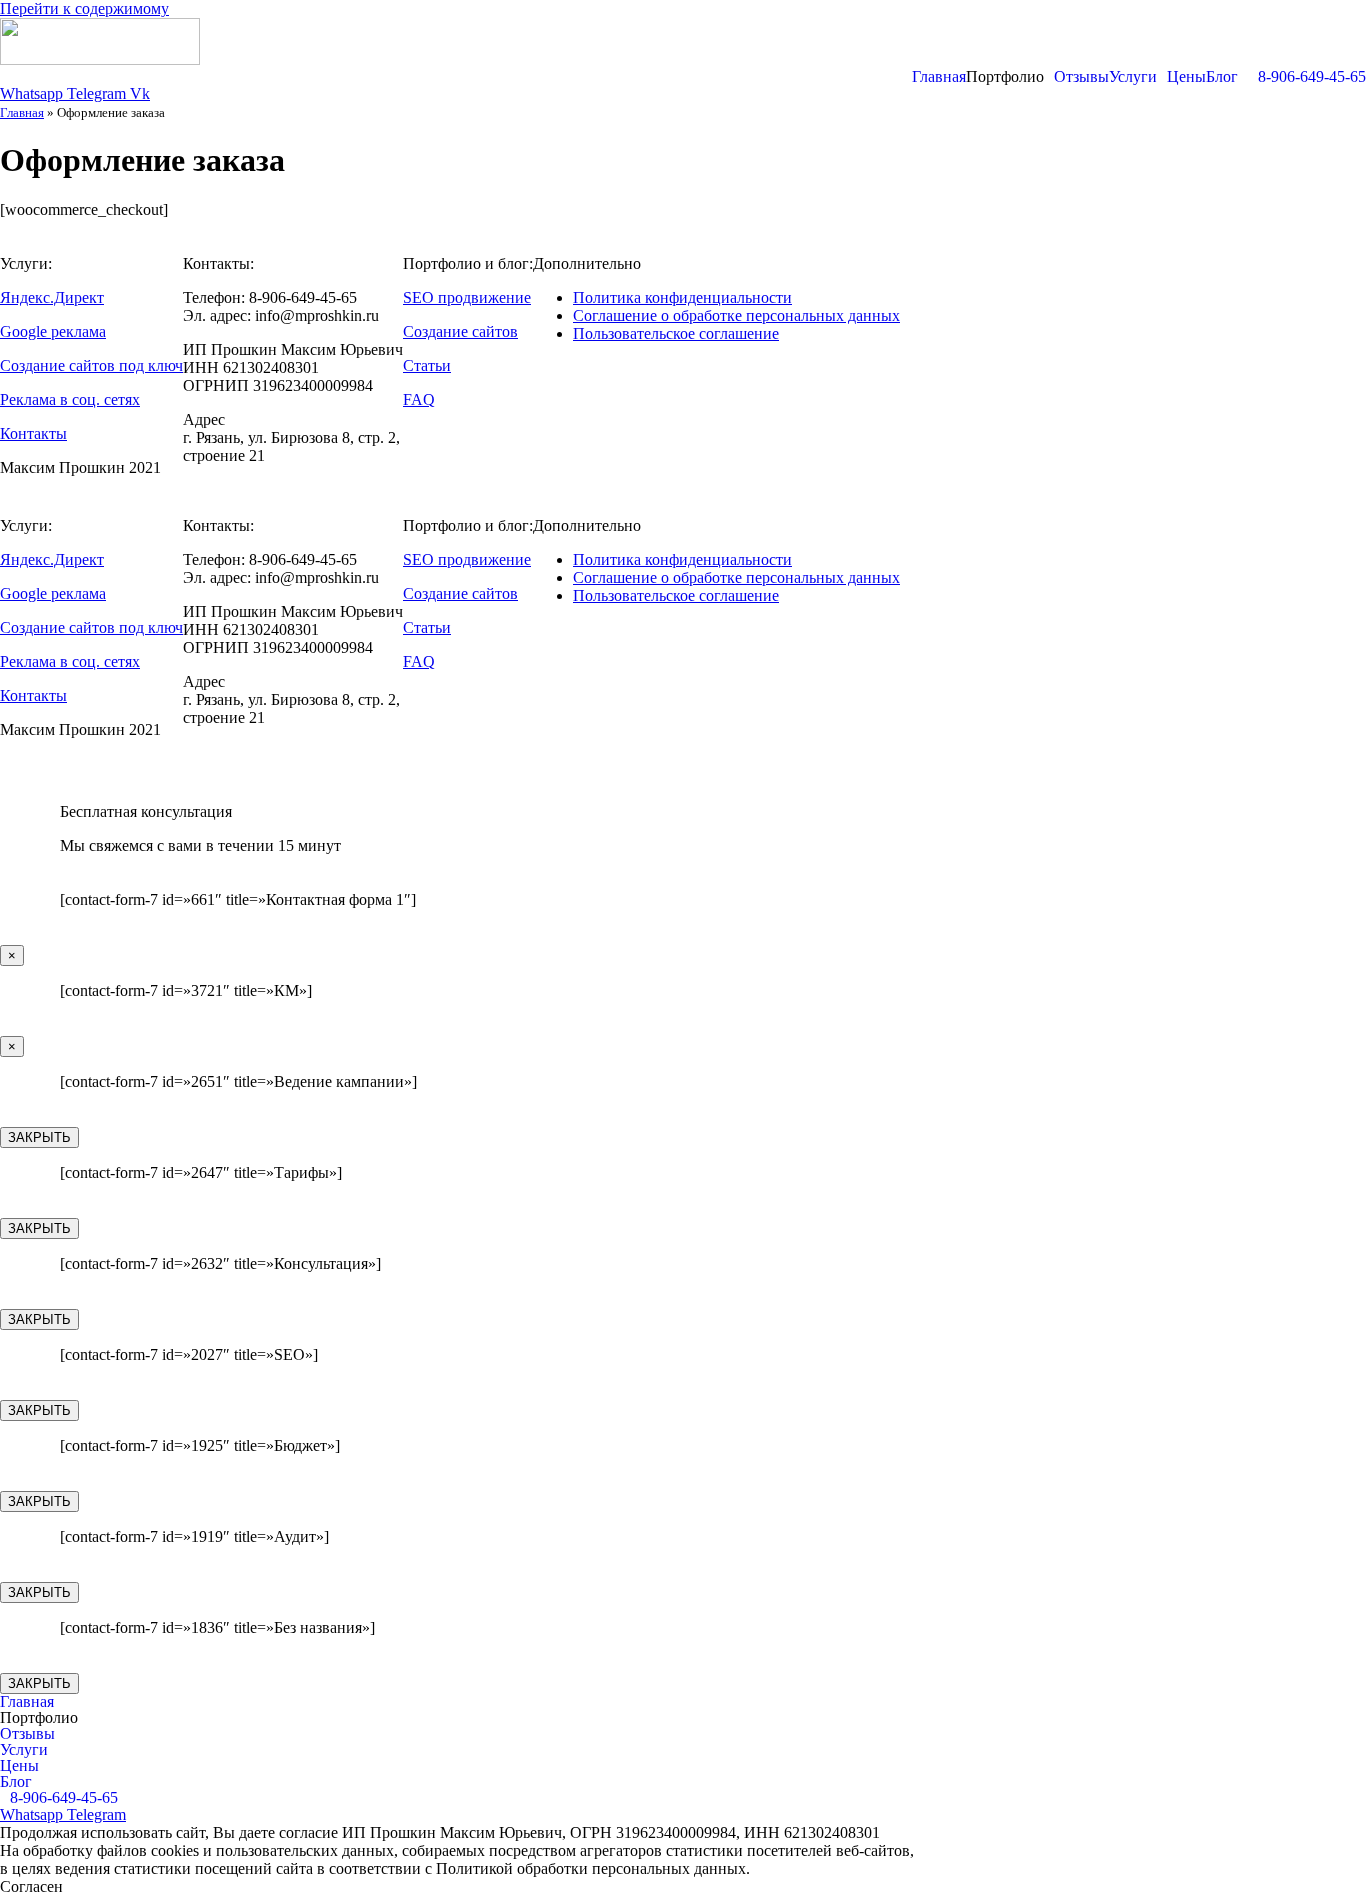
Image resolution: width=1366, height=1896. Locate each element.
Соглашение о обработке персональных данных (736, 315)
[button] (1010, 77)
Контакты (33, 433)
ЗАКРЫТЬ (39, 1137)
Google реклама (53, 331)
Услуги (1133, 77)
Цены (1186, 77)
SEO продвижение (467, 297)
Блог (1222, 77)
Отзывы (1081, 77)
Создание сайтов (460, 331)
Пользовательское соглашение (676, 333)
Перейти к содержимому (84, 8)
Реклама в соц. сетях (70, 399)
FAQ (419, 399)
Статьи (427, 365)
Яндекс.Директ (52, 297)
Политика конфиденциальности (682, 297)
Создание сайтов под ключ (91, 365)
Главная (939, 77)
